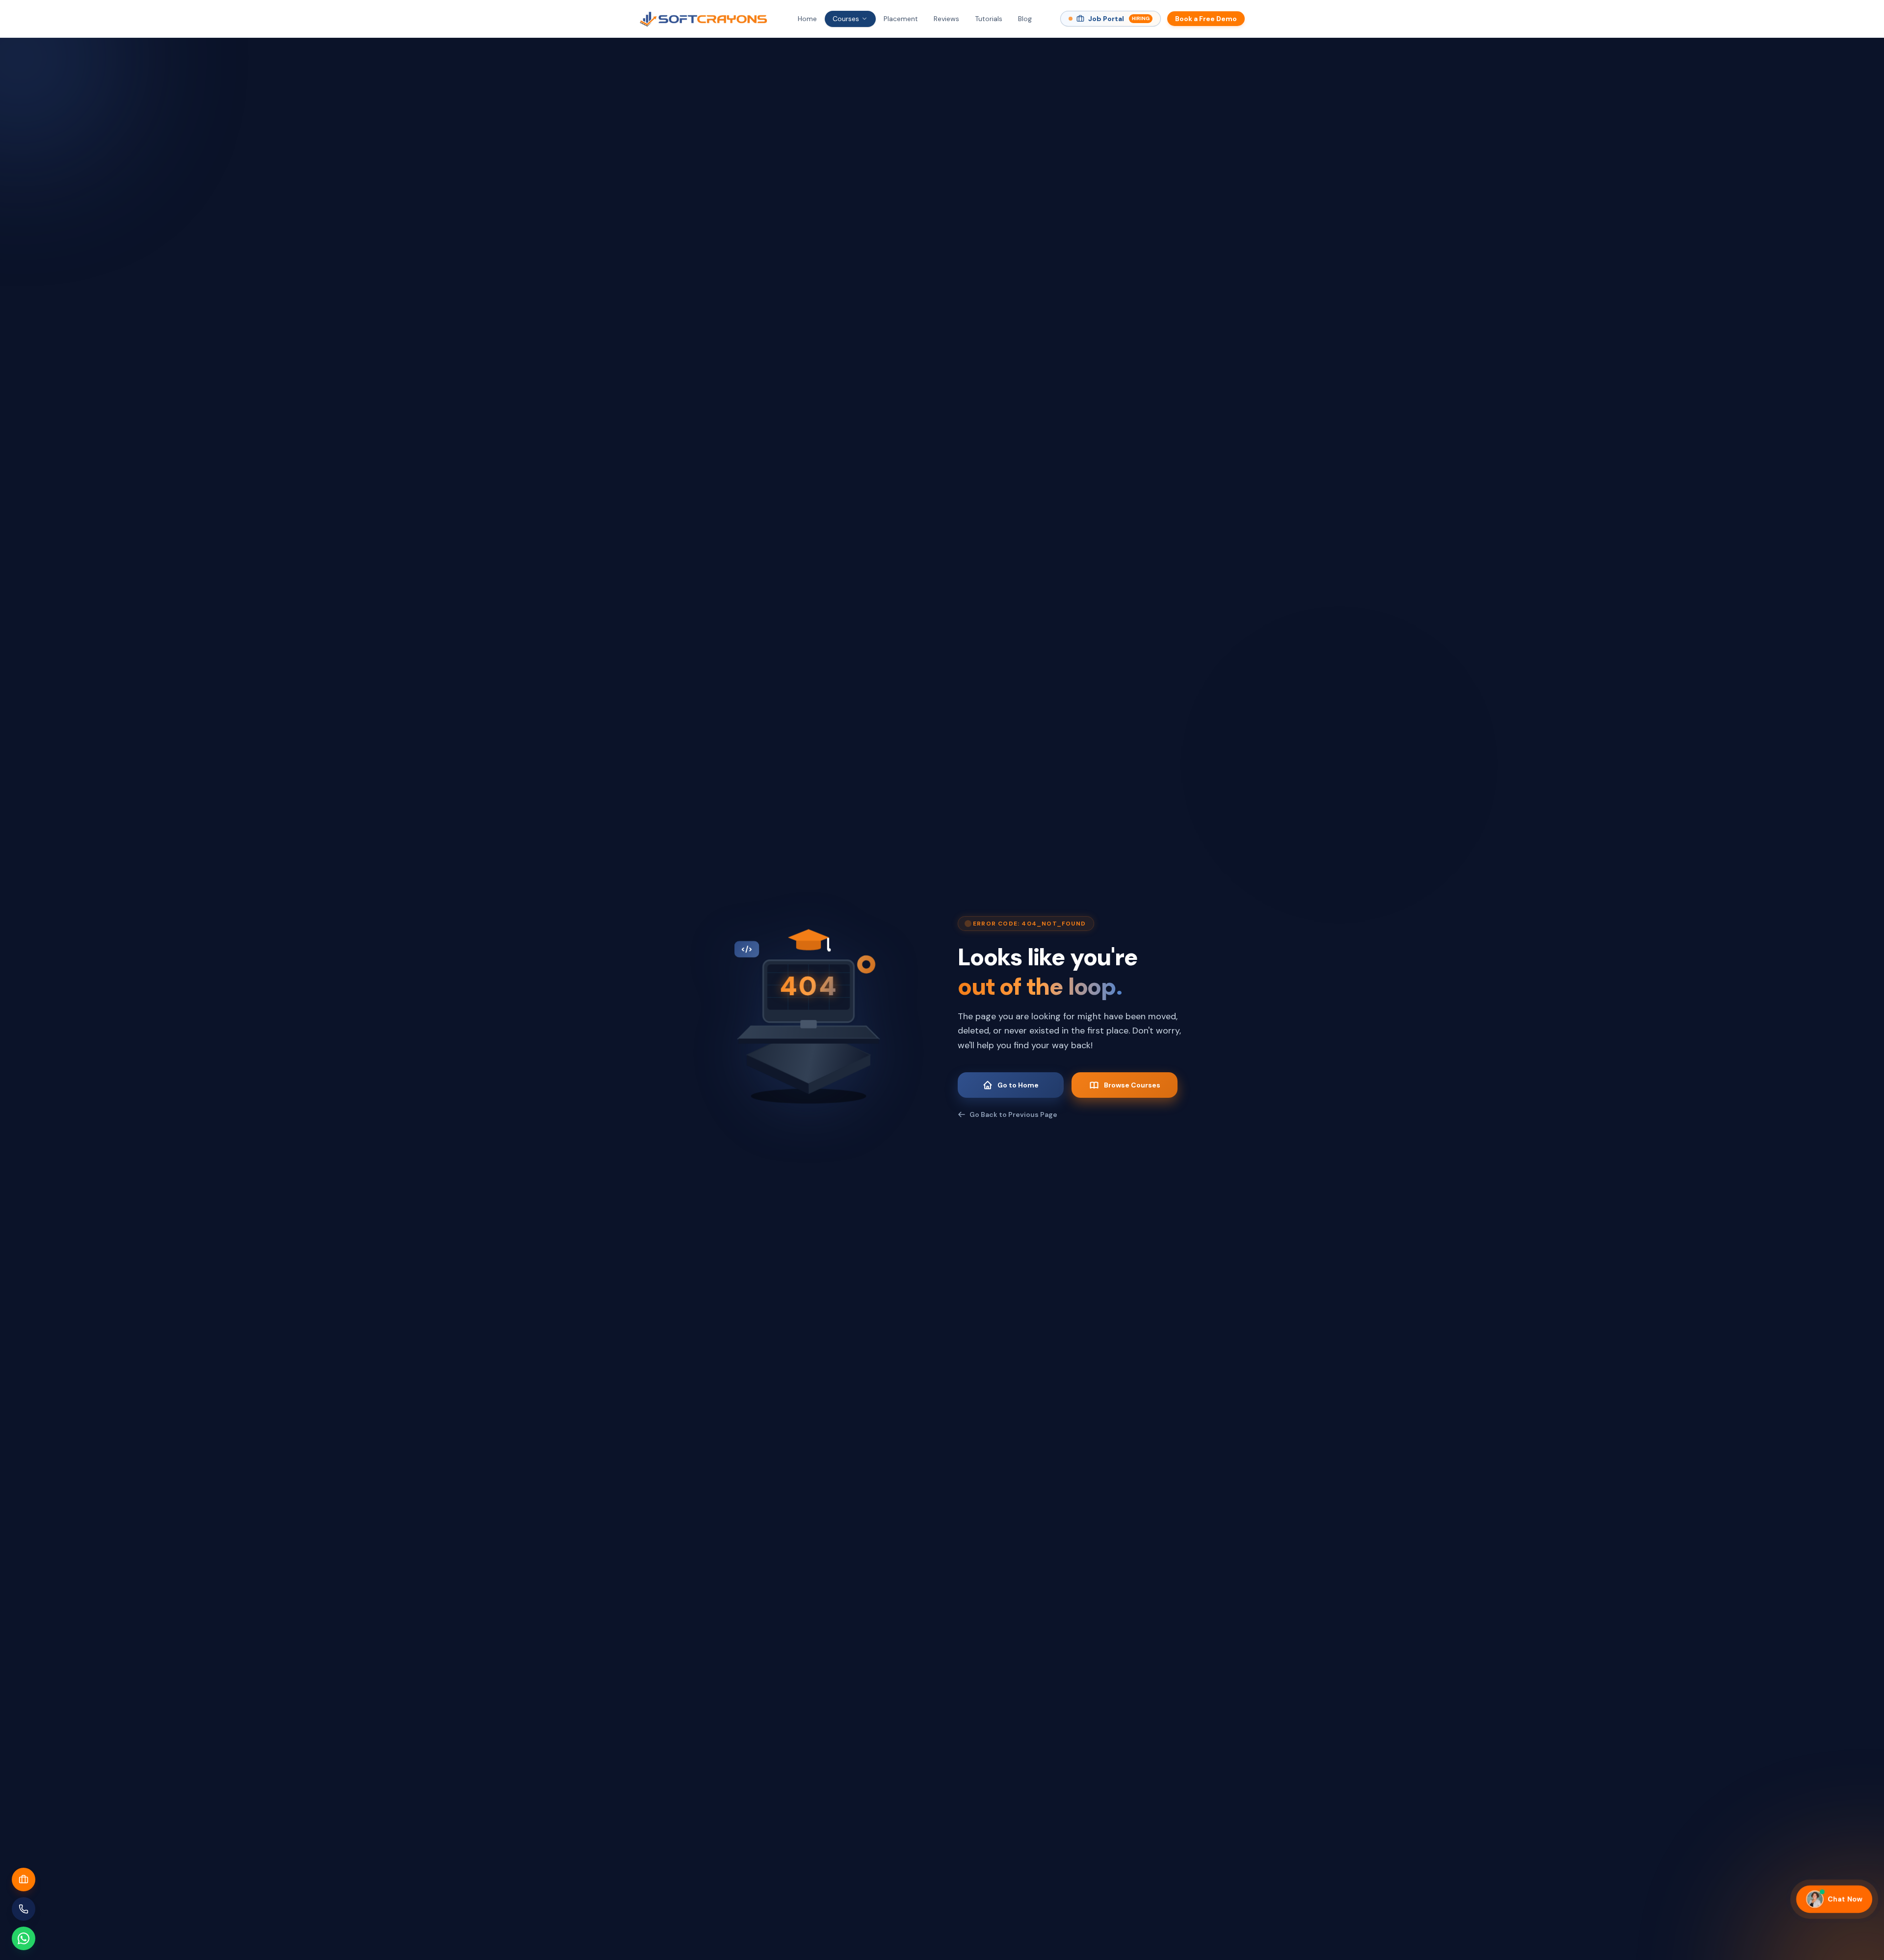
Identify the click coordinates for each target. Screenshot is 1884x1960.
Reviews (946, 19)
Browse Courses (1132, 1085)
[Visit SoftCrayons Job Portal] (24, 1880)
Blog (1025, 19)
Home (807, 19)
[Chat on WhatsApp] (24, 1938)
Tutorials (989, 19)
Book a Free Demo (1206, 19)
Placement (901, 19)
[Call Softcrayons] (24, 1909)
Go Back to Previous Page (1013, 1114)
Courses (846, 19)
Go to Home (1018, 1085)
